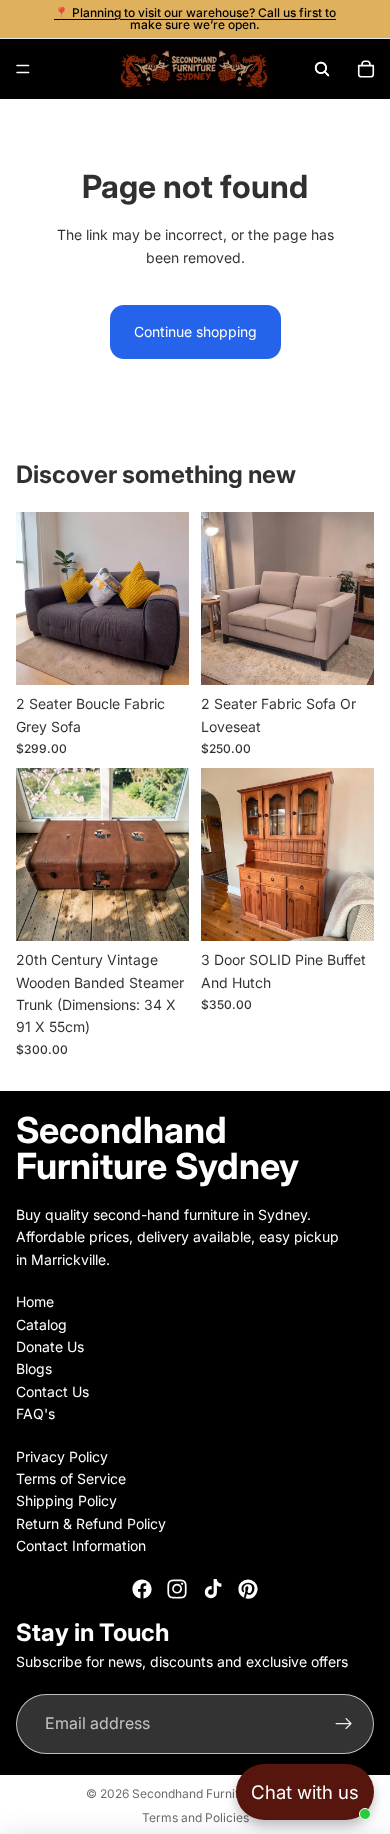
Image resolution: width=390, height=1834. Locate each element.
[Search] (322, 69)
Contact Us (52, 1391)
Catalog (41, 1324)
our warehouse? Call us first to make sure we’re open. (233, 18)
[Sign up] (344, 1724)
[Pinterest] (248, 1589)
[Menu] (23, 69)
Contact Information (81, 1545)
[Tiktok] (213, 1589)
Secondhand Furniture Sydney (218, 1793)
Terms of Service (71, 1478)
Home (35, 1301)
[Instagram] (177, 1589)
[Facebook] (142, 1589)
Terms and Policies (195, 1817)
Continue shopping (195, 331)
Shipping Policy (66, 1500)
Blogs (34, 1368)
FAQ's (35, 1413)
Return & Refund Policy (91, 1523)
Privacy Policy (62, 1455)
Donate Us (50, 1346)
